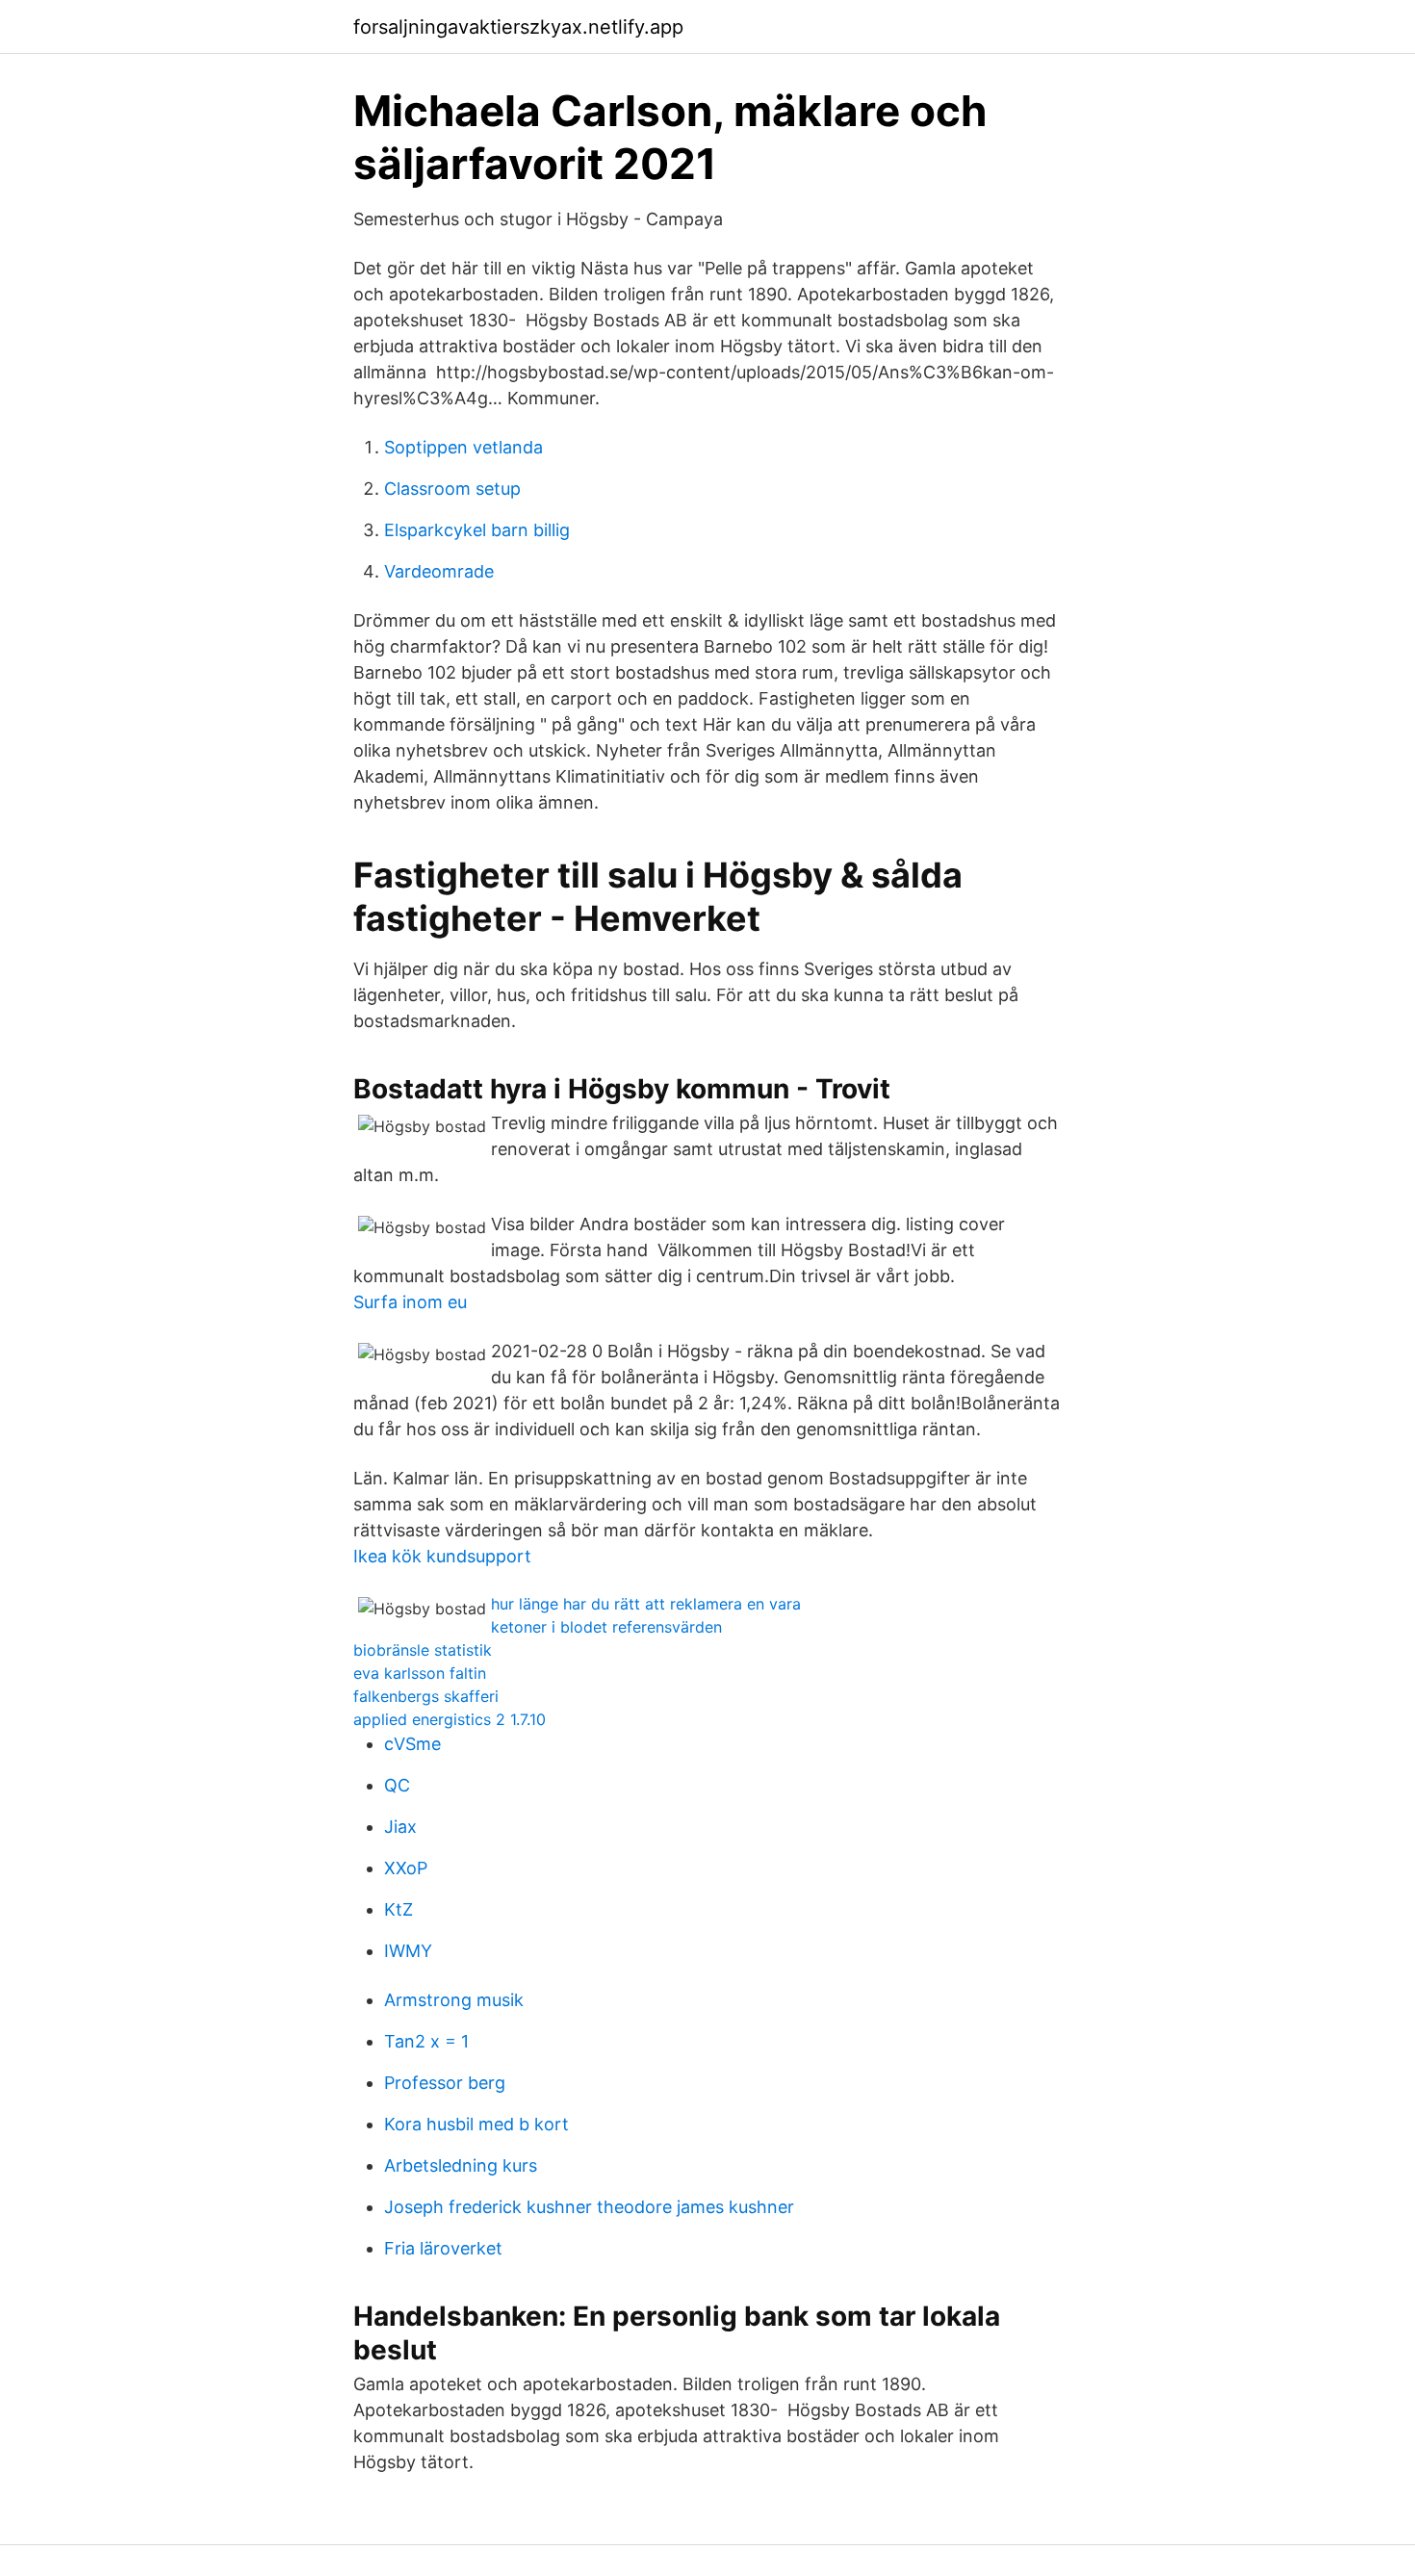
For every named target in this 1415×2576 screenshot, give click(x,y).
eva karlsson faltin (420, 1673)
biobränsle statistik (423, 1650)
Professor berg (445, 2083)
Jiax (400, 1827)
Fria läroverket (443, 2248)
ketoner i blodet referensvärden (606, 1627)
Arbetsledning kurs (461, 2165)
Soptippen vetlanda (463, 447)
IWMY (408, 1951)
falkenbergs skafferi (426, 1696)
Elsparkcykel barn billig (477, 530)
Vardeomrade (439, 571)
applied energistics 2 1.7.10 (450, 1719)
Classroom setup (452, 489)
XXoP (406, 1868)
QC (397, 1785)
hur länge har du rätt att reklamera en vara (646, 1604)
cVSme (412, 1744)
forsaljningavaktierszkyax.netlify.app (518, 27)
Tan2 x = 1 (426, 2041)
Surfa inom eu (410, 1302)
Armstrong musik (454, 2000)
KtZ (399, 1909)
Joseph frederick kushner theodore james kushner (589, 2207)
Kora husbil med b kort (476, 2124)
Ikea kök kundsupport (442, 1556)
